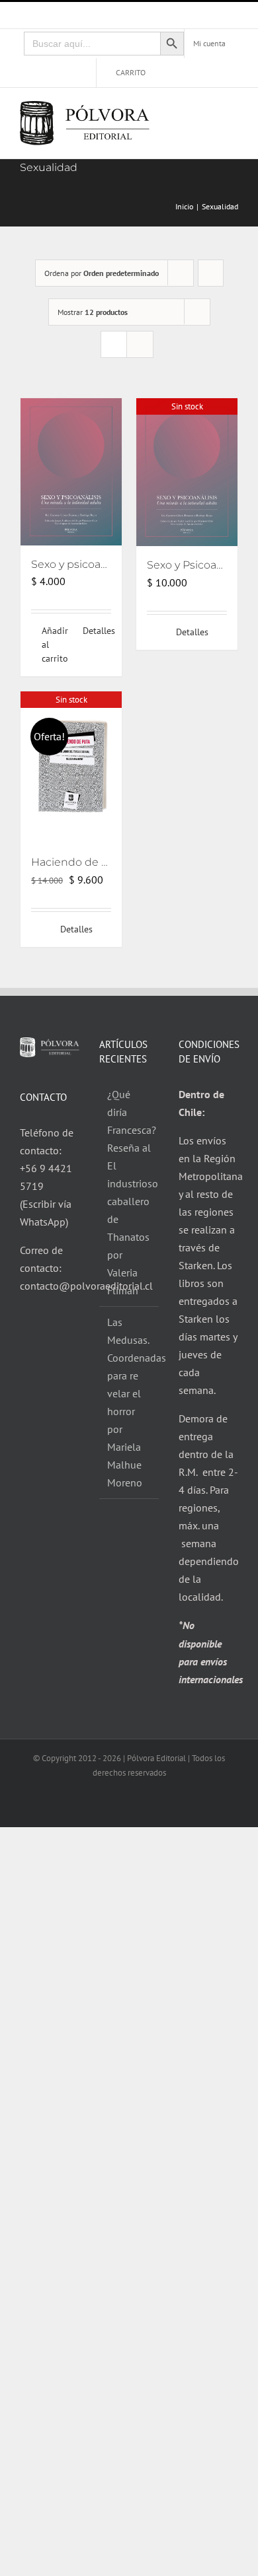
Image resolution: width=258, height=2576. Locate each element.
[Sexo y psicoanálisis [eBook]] (71, 472)
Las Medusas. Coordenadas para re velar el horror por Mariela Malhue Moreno (130, 1402)
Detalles (97, 631)
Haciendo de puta (78, 862)
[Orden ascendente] (211, 273)
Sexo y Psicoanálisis (197, 565)
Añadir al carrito (55, 644)
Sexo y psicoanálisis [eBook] (103, 564)
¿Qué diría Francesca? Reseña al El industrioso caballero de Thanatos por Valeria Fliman (130, 1192)
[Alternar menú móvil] (233, 113)
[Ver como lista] (140, 344)
